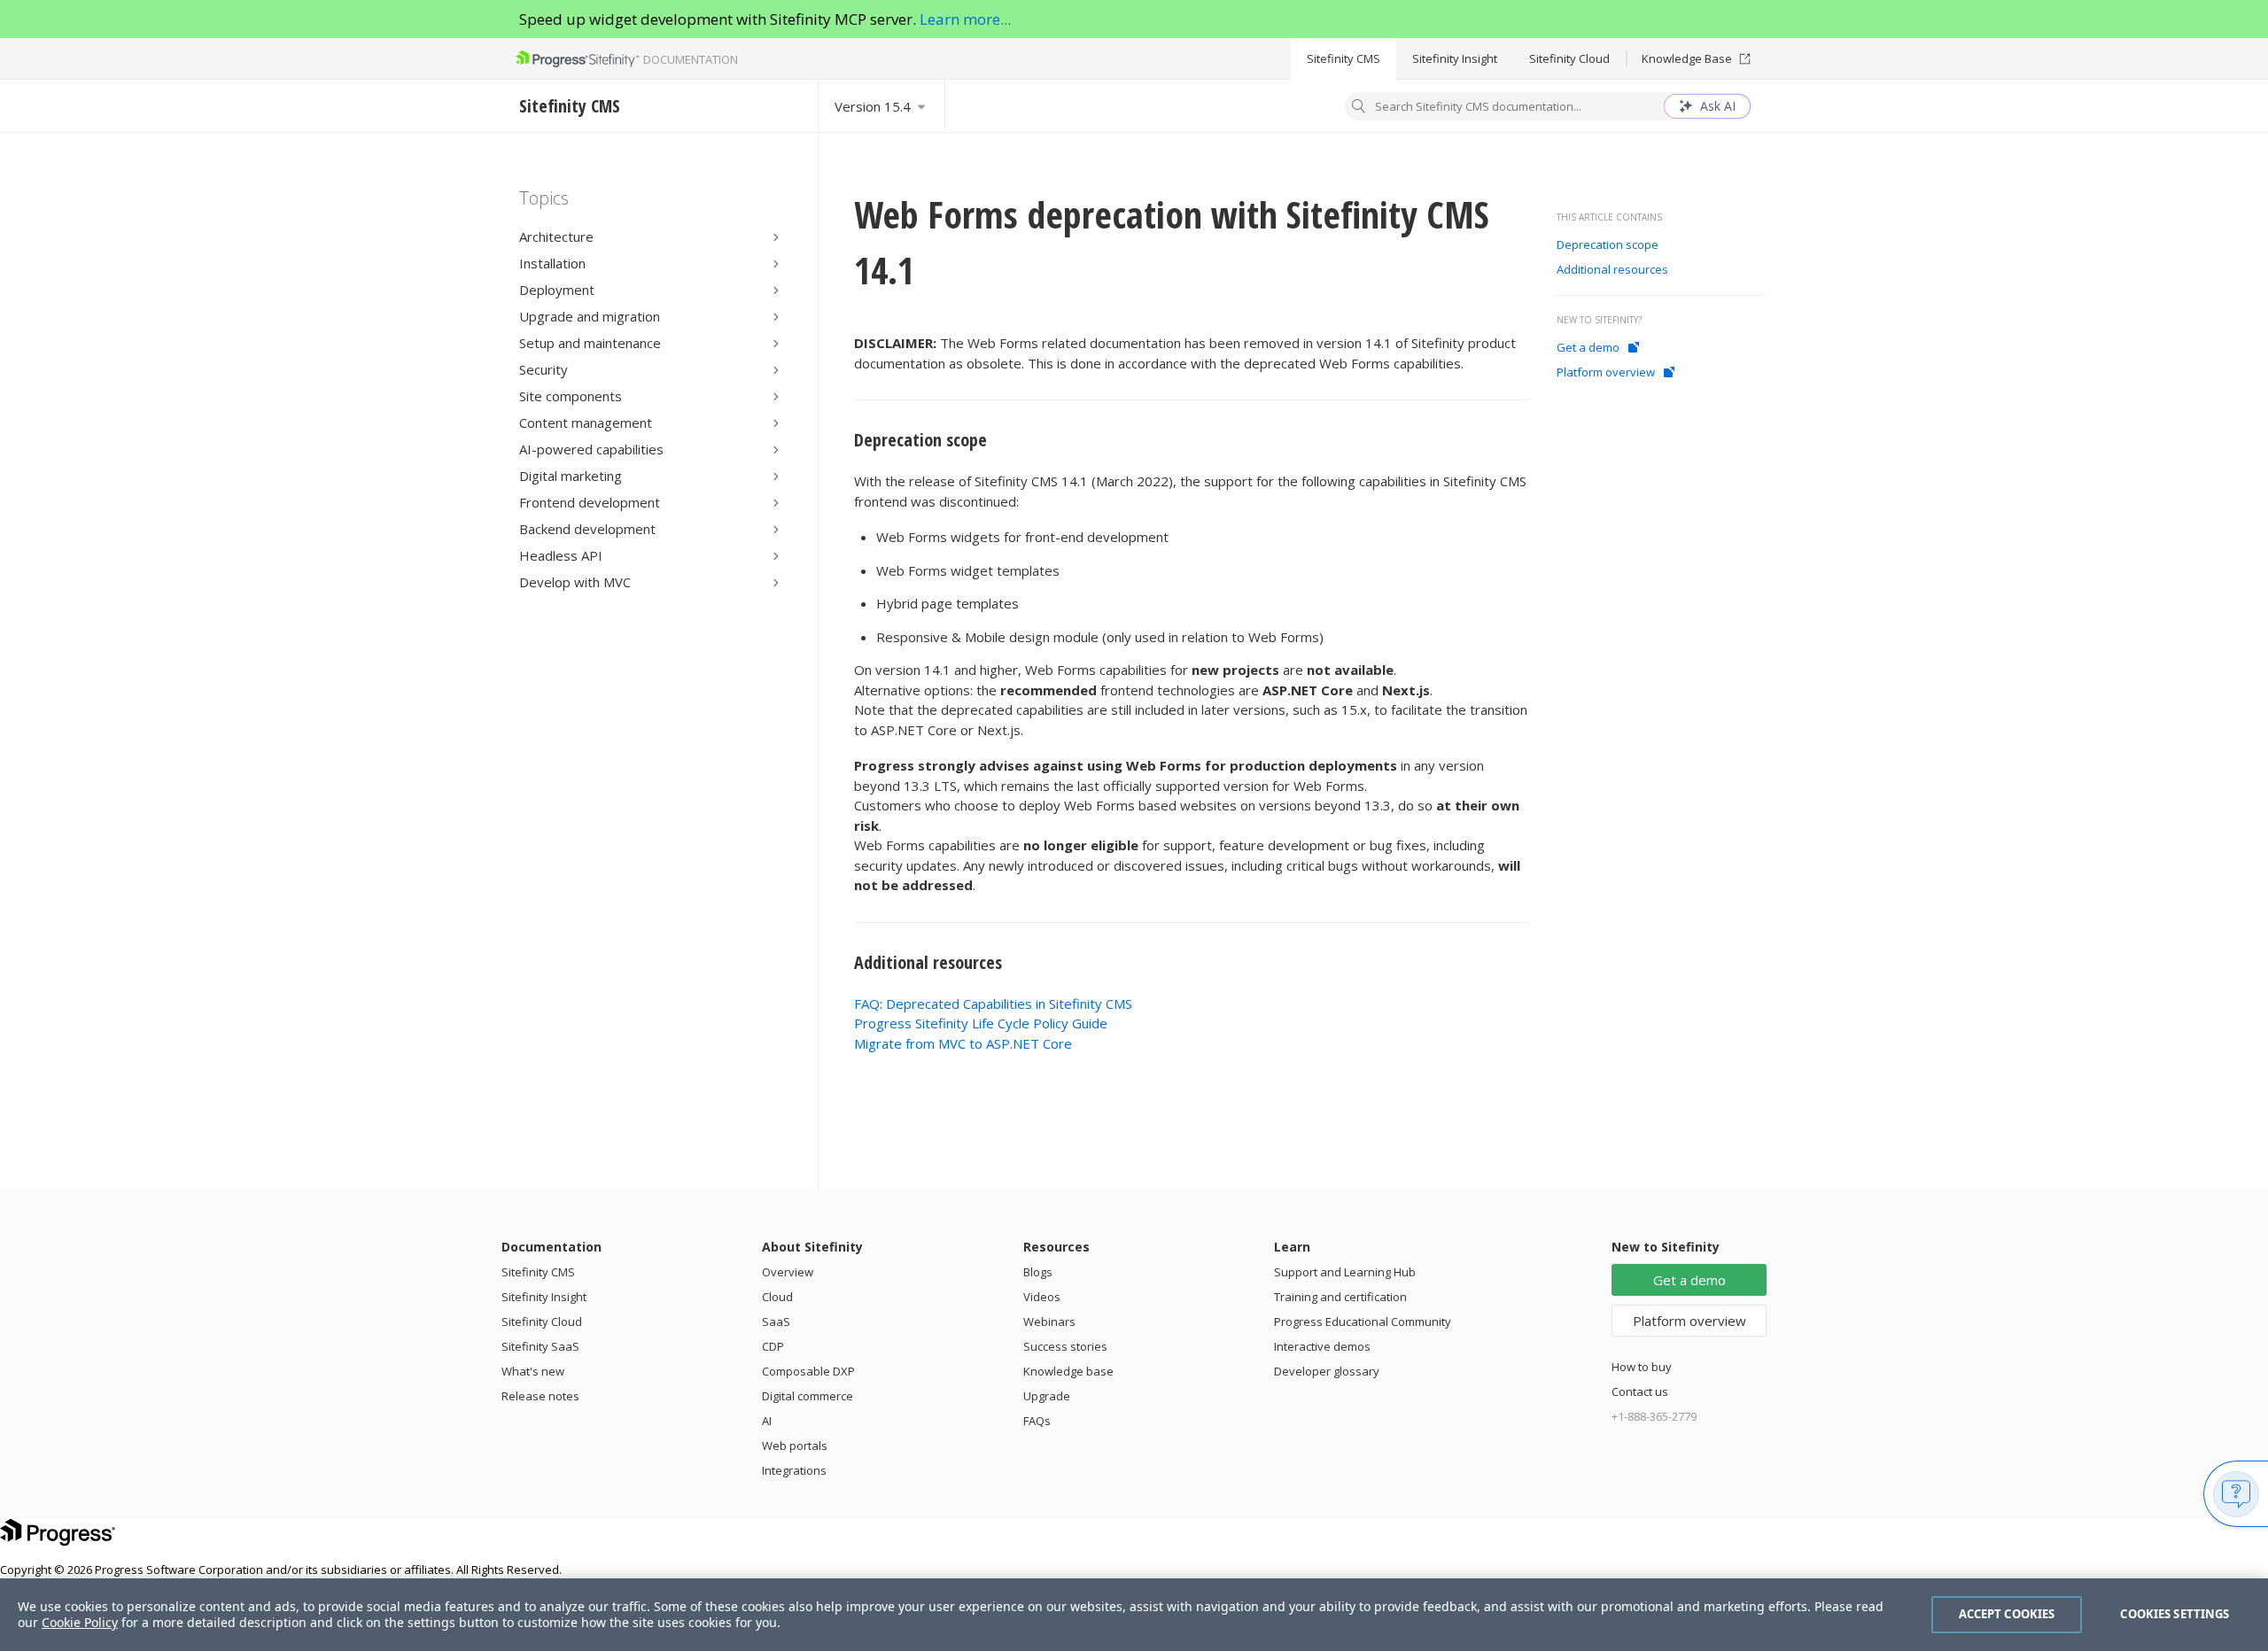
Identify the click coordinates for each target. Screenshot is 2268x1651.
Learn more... (965, 19)
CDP (773, 1346)
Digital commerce (808, 1396)
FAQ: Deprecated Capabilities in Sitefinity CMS (993, 1004)
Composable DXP (808, 1371)
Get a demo (1588, 347)
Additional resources (930, 962)
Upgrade (1047, 1396)
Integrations (794, 1470)
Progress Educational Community (1363, 1322)
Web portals (795, 1446)
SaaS (776, 1322)
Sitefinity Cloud (1569, 58)
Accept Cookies (2007, 1614)
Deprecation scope (923, 440)
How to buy (1642, 1367)
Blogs (1038, 1272)
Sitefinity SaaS (540, 1346)
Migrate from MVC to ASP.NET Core (963, 1043)
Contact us (1640, 1391)
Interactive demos (1322, 1346)
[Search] (1359, 108)
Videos (1042, 1297)
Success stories (1065, 1346)
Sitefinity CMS (1344, 58)
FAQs (1037, 1421)
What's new (533, 1371)
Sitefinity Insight (1455, 58)
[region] (1134, 1615)
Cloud (777, 1297)
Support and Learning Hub (1345, 1272)
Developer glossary (1327, 1371)
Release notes (540, 1396)
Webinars (1049, 1322)
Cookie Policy (80, 1622)
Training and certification (1340, 1297)
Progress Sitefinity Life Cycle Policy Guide (981, 1023)
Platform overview (1606, 372)
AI (767, 1421)
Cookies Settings (2175, 1614)
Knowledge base (1068, 1371)
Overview (788, 1272)
